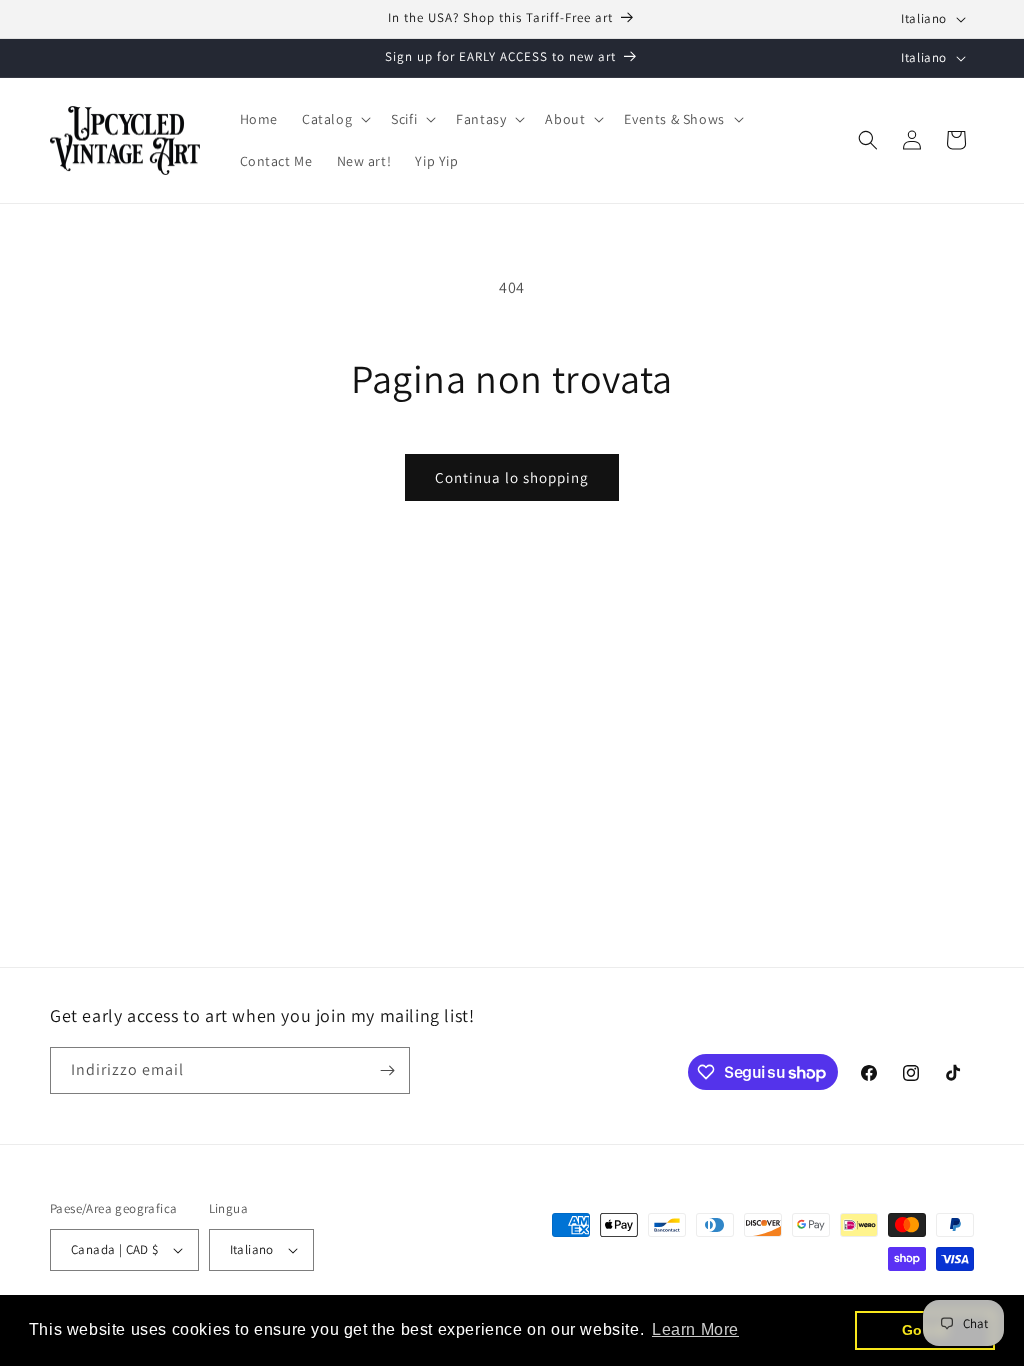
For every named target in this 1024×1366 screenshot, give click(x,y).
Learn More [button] (695, 1329)
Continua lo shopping (512, 477)
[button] (334, 119)
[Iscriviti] (387, 1070)
